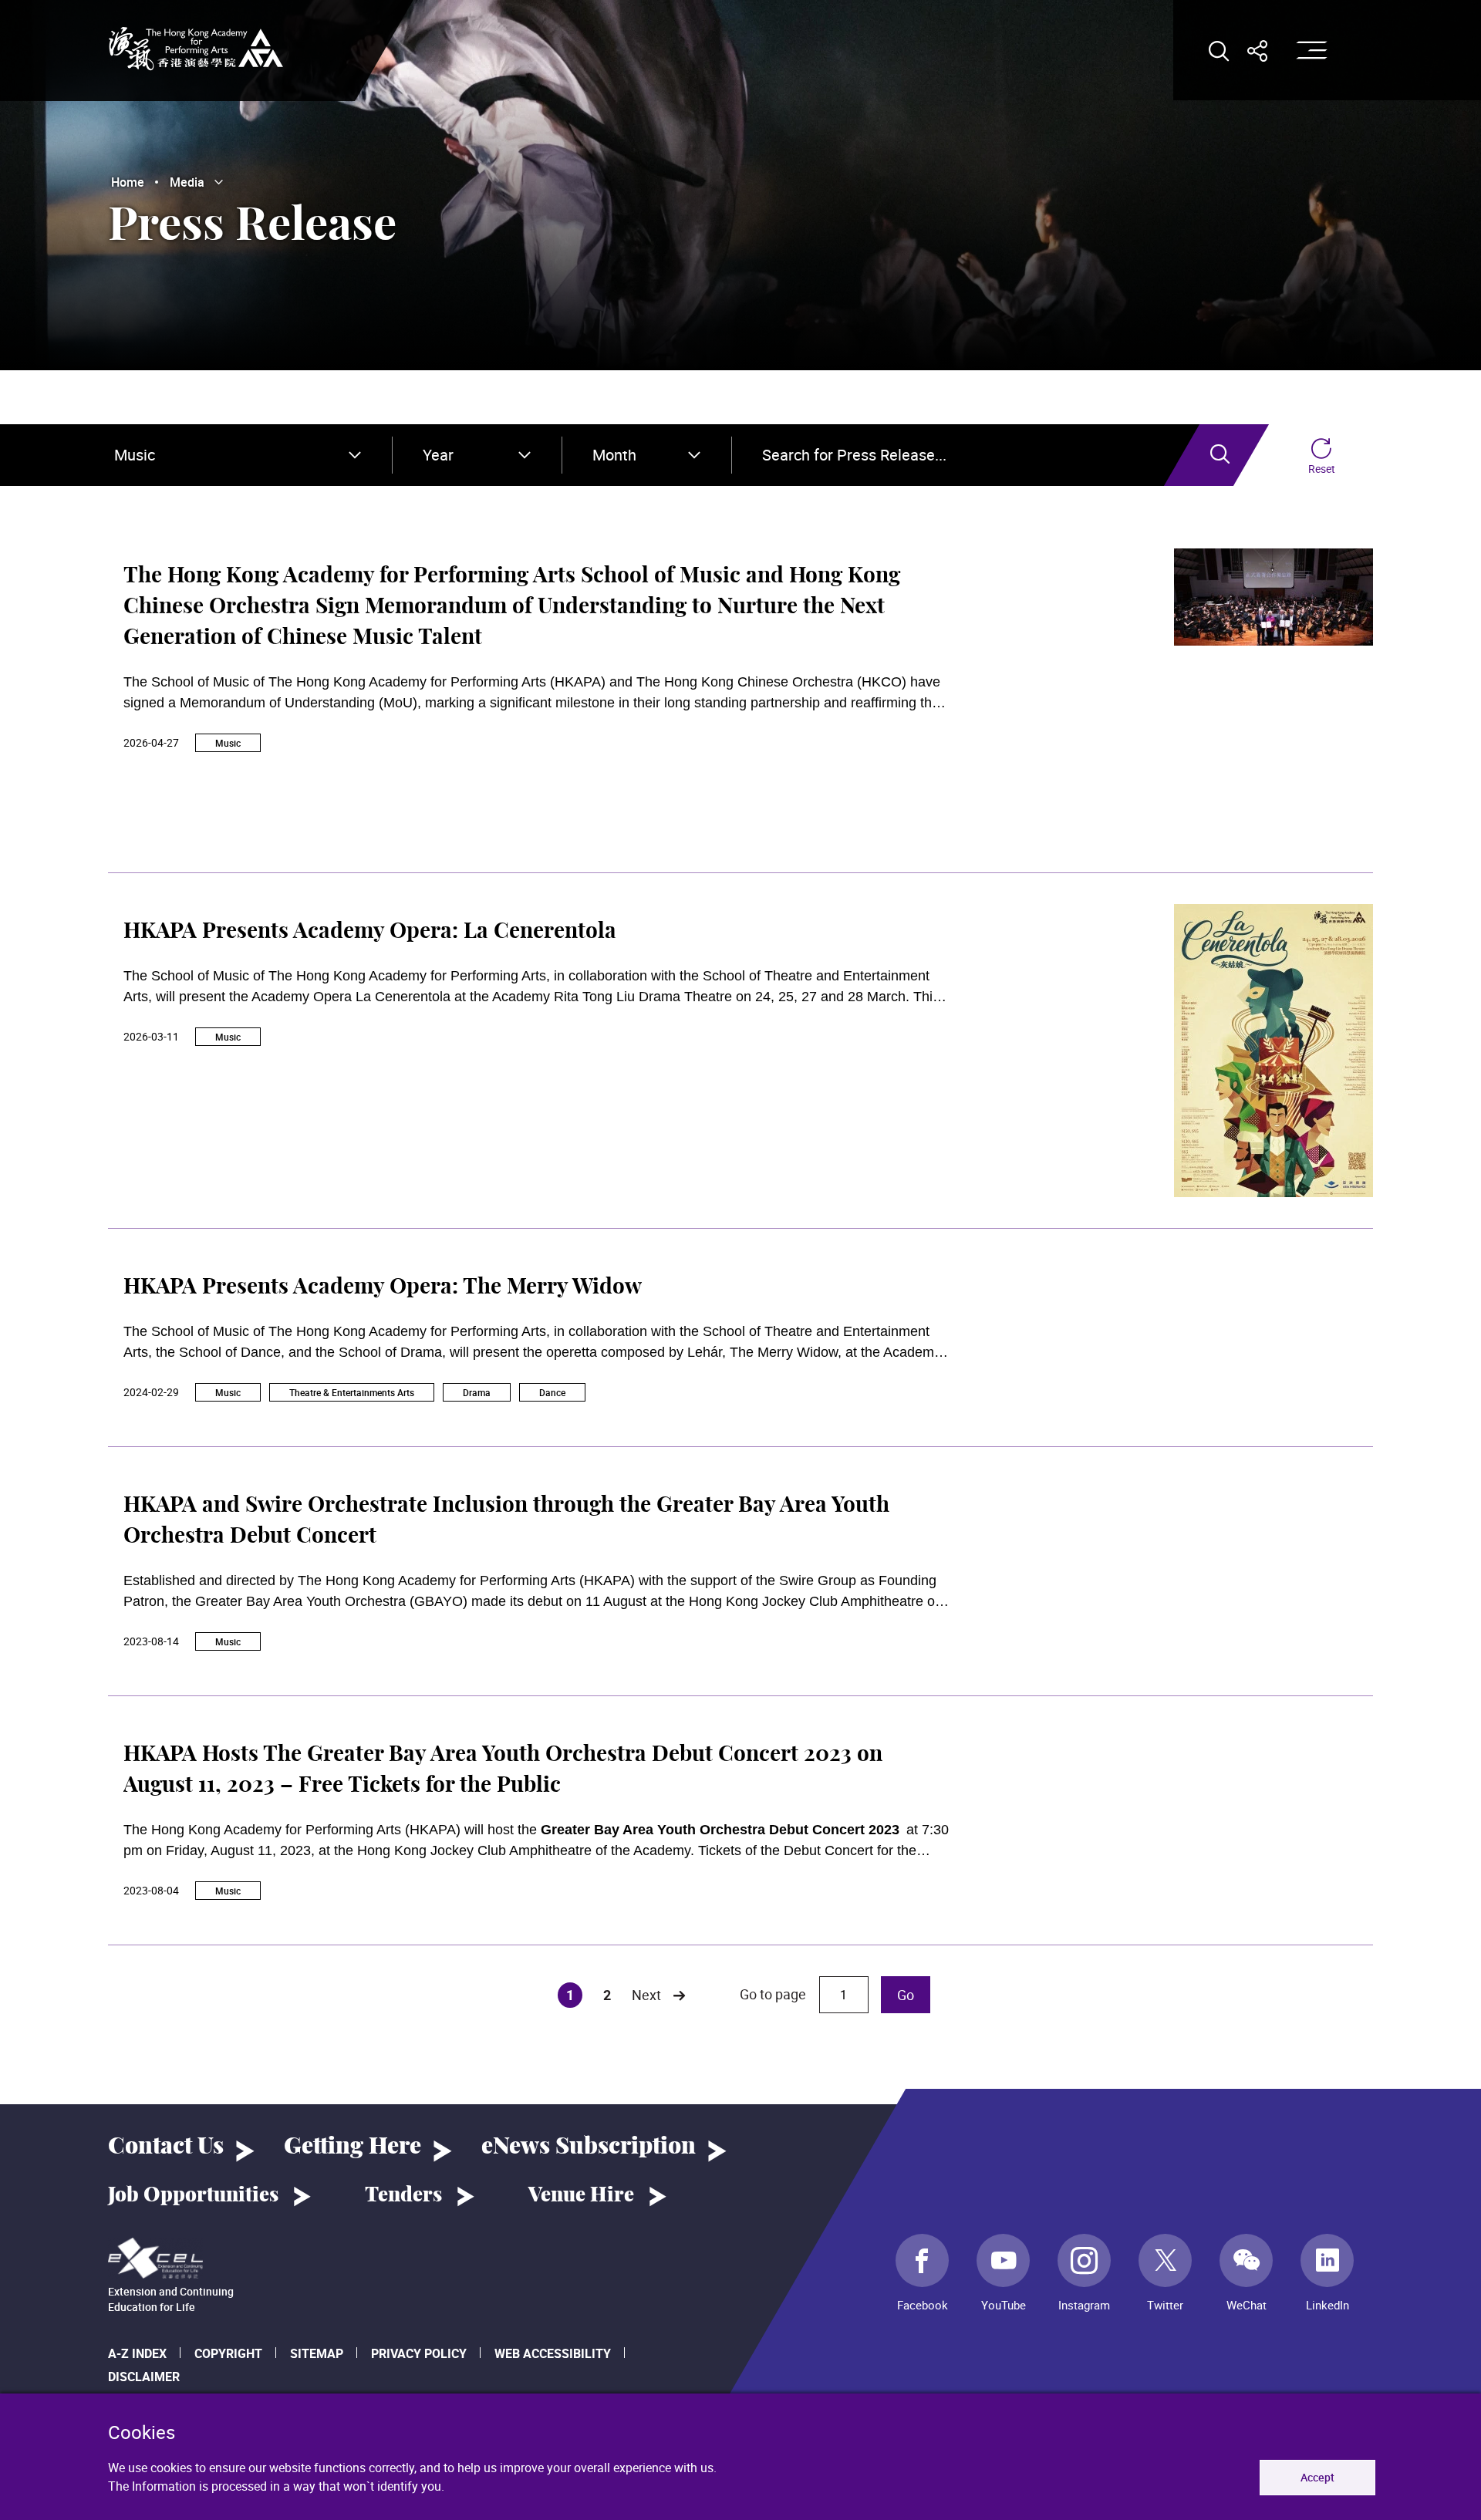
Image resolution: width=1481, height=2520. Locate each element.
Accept (1317, 2477)
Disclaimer (144, 2377)
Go (906, 1995)
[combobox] (238, 455)
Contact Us (166, 2147)
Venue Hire (581, 2195)
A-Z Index (137, 2353)
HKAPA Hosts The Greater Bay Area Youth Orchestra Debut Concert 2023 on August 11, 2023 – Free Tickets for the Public (503, 1770)
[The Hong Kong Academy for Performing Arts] (196, 49)
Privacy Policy (419, 2353)
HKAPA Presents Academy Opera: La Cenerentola (370, 932)
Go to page (774, 1994)
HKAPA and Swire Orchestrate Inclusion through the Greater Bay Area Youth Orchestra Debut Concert (506, 1521)
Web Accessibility (553, 2353)
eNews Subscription (589, 2147)
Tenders (403, 2195)
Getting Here (353, 2147)
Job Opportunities (193, 2195)
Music (228, 743)
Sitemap (317, 2353)
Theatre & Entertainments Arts (352, 1392)
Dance (552, 1392)
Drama (477, 1392)
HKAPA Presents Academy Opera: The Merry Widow (383, 1287)
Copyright (228, 2353)
